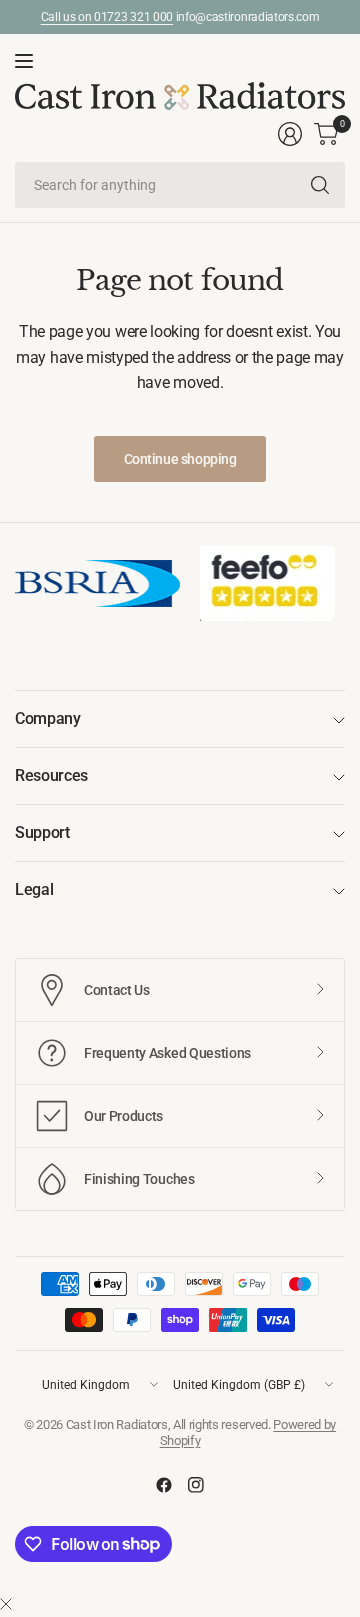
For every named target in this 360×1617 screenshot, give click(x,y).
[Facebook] (164, 1485)
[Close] (6, 1605)
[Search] (320, 185)
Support (42, 832)
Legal (34, 889)
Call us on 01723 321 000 (107, 17)
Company (48, 718)
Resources (51, 775)
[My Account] (290, 134)
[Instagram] (196, 1485)
